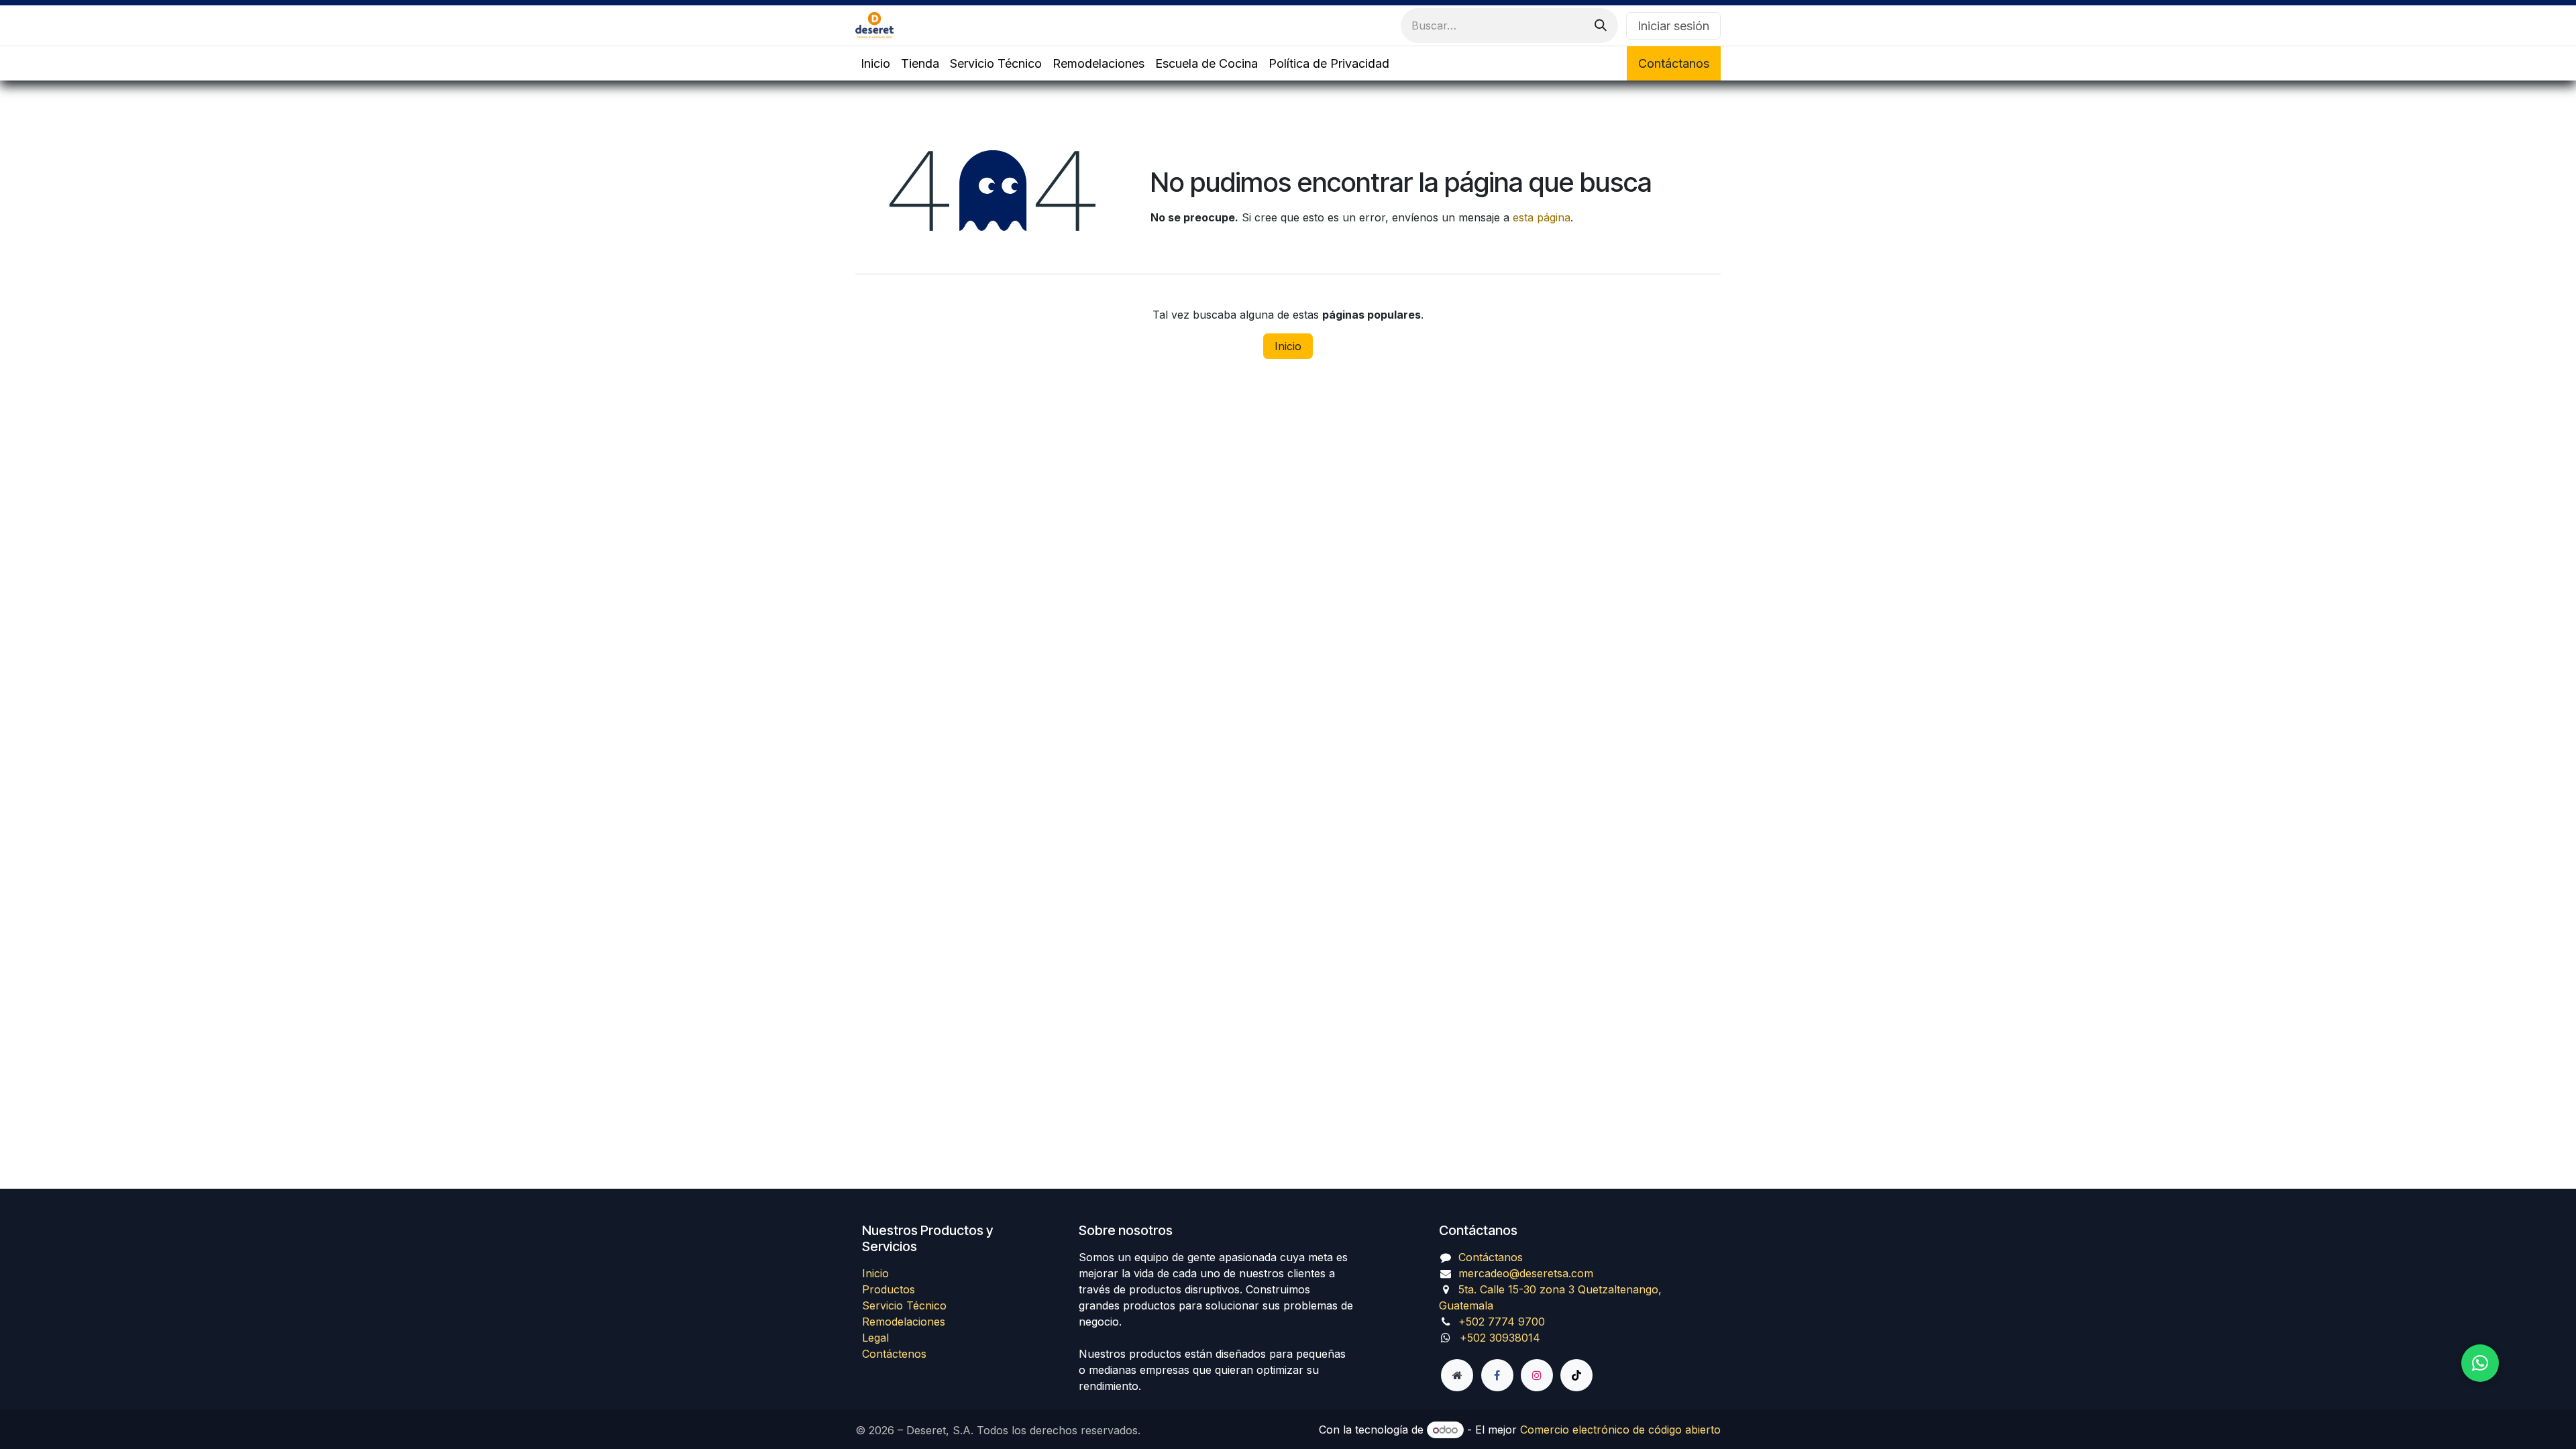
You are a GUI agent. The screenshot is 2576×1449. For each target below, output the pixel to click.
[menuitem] (875, 63)
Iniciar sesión (1673, 26)
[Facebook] (1497, 1375)
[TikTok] (1576, 1375)
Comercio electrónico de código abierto (1620, 1430)
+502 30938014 (1500, 1338)
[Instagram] (1537, 1375)
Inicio (1288, 346)
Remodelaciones (904, 1322)
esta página (1542, 217)
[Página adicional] (1457, 1375)
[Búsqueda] (1601, 25)
